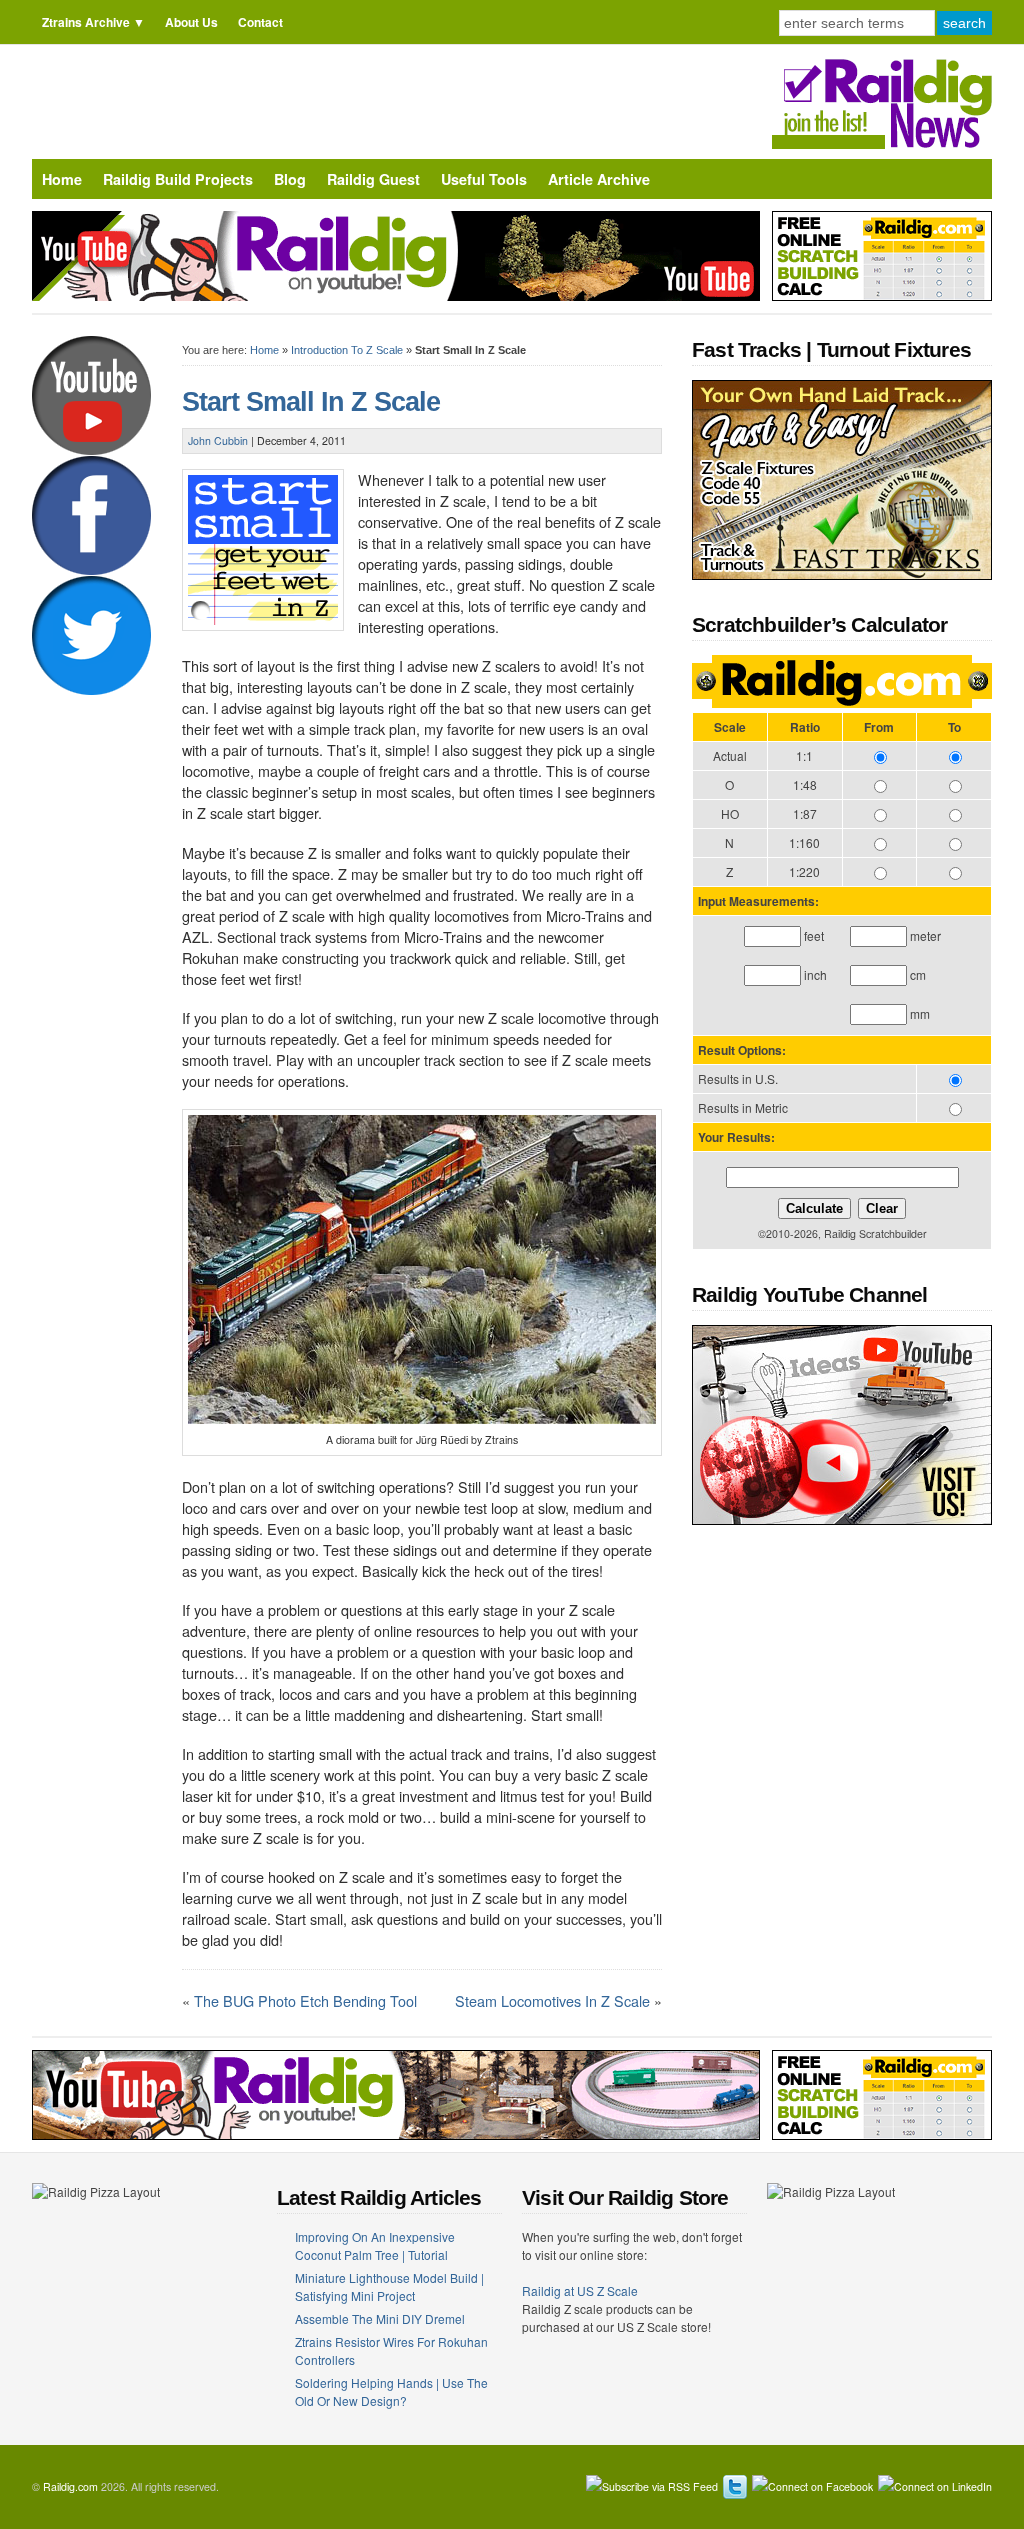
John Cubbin (218, 440)
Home (62, 179)
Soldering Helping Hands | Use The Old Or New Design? (391, 2391)
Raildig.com (70, 2486)
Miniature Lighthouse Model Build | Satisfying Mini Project (389, 2286)
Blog (290, 179)
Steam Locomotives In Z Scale (552, 2000)
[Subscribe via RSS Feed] (652, 2487)
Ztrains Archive (86, 22)
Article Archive (599, 179)
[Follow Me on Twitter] (735, 2487)
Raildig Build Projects (178, 179)
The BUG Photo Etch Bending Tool (305, 2000)
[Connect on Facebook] (812, 2487)
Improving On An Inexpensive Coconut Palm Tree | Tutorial (375, 2245)
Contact (260, 22)
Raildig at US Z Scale (580, 2290)
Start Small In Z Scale (311, 402)
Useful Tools (484, 179)
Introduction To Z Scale (347, 350)
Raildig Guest (373, 179)
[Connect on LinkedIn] (935, 2487)
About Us (191, 22)
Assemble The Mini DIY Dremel (380, 2318)
